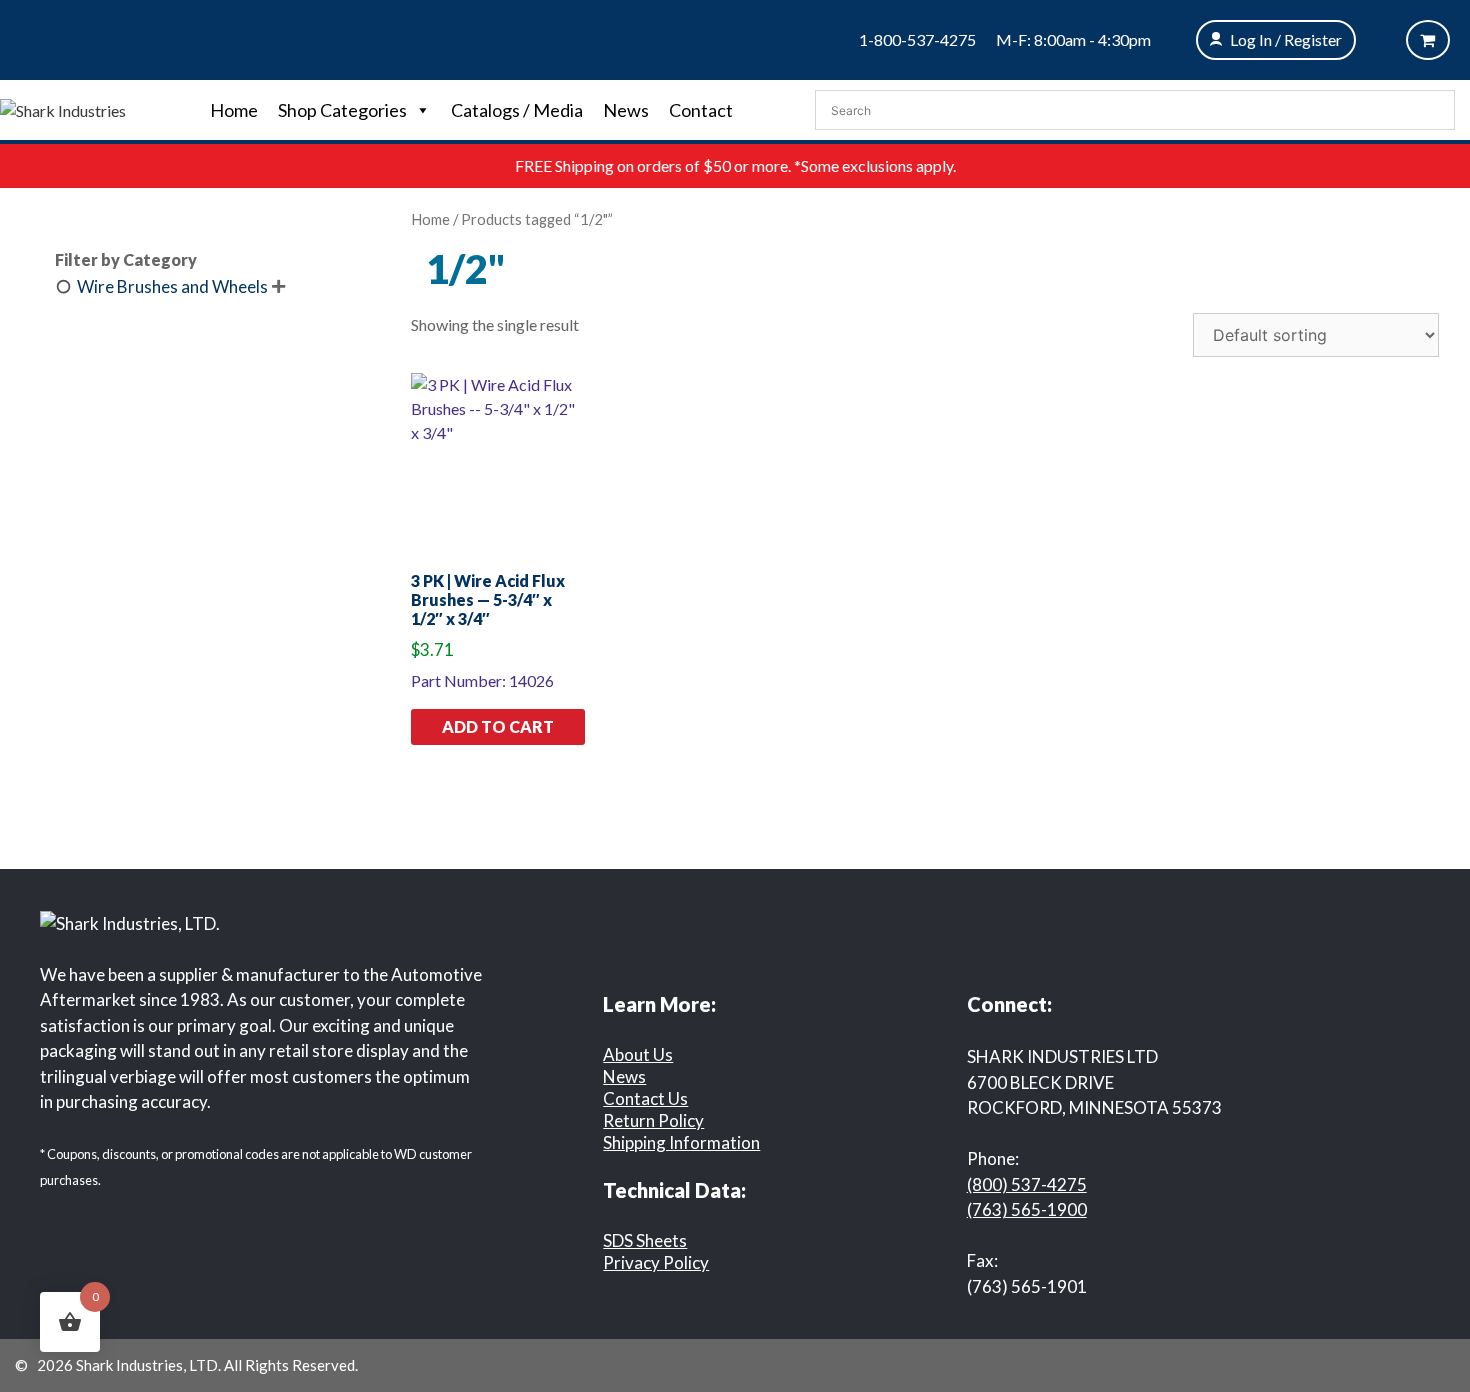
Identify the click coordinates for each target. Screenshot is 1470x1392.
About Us (638, 1054)
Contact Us (645, 1098)
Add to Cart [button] (498, 726)
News (626, 110)
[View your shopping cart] (1428, 40)
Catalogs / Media (517, 110)
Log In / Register (1286, 39)
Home (234, 110)
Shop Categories (342, 110)
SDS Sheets (645, 1240)
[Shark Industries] (63, 108)
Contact (701, 110)
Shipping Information (681, 1142)
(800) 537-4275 (1027, 1184)
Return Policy (653, 1120)
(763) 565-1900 (1027, 1209)
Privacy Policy (656, 1262)
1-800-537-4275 (917, 39)
